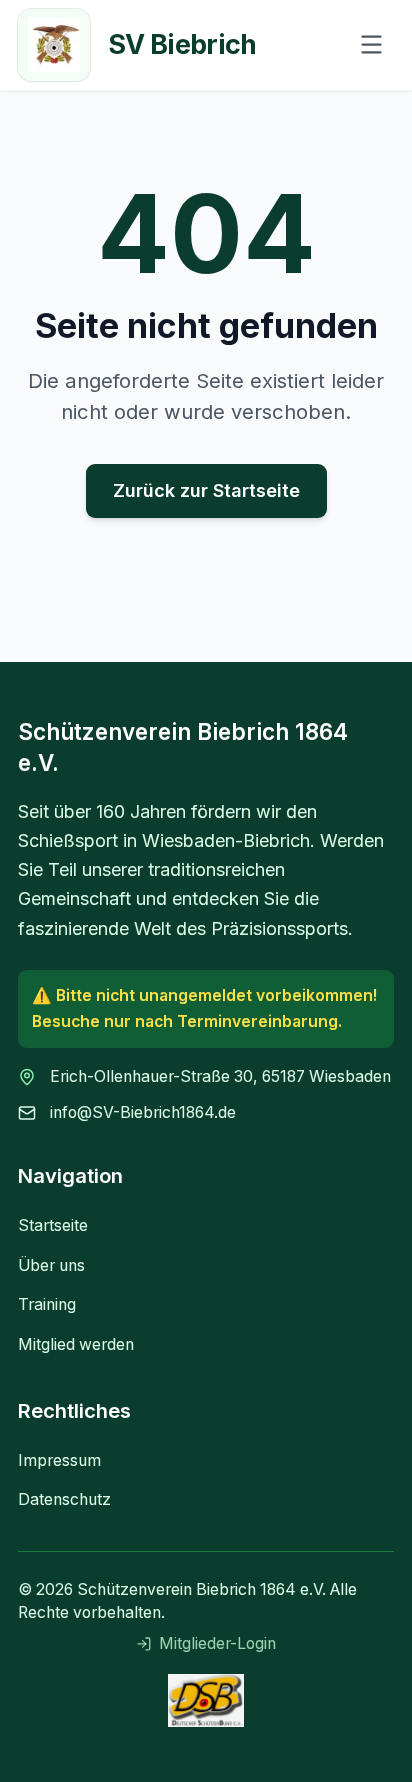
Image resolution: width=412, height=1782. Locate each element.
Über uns (51, 1265)
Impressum (59, 1460)
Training (47, 1304)
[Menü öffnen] (371, 44)
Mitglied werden (76, 1344)
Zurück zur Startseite (206, 490)
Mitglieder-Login (217, 1643)
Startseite (53, 1225)
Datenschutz (64, 1499)
